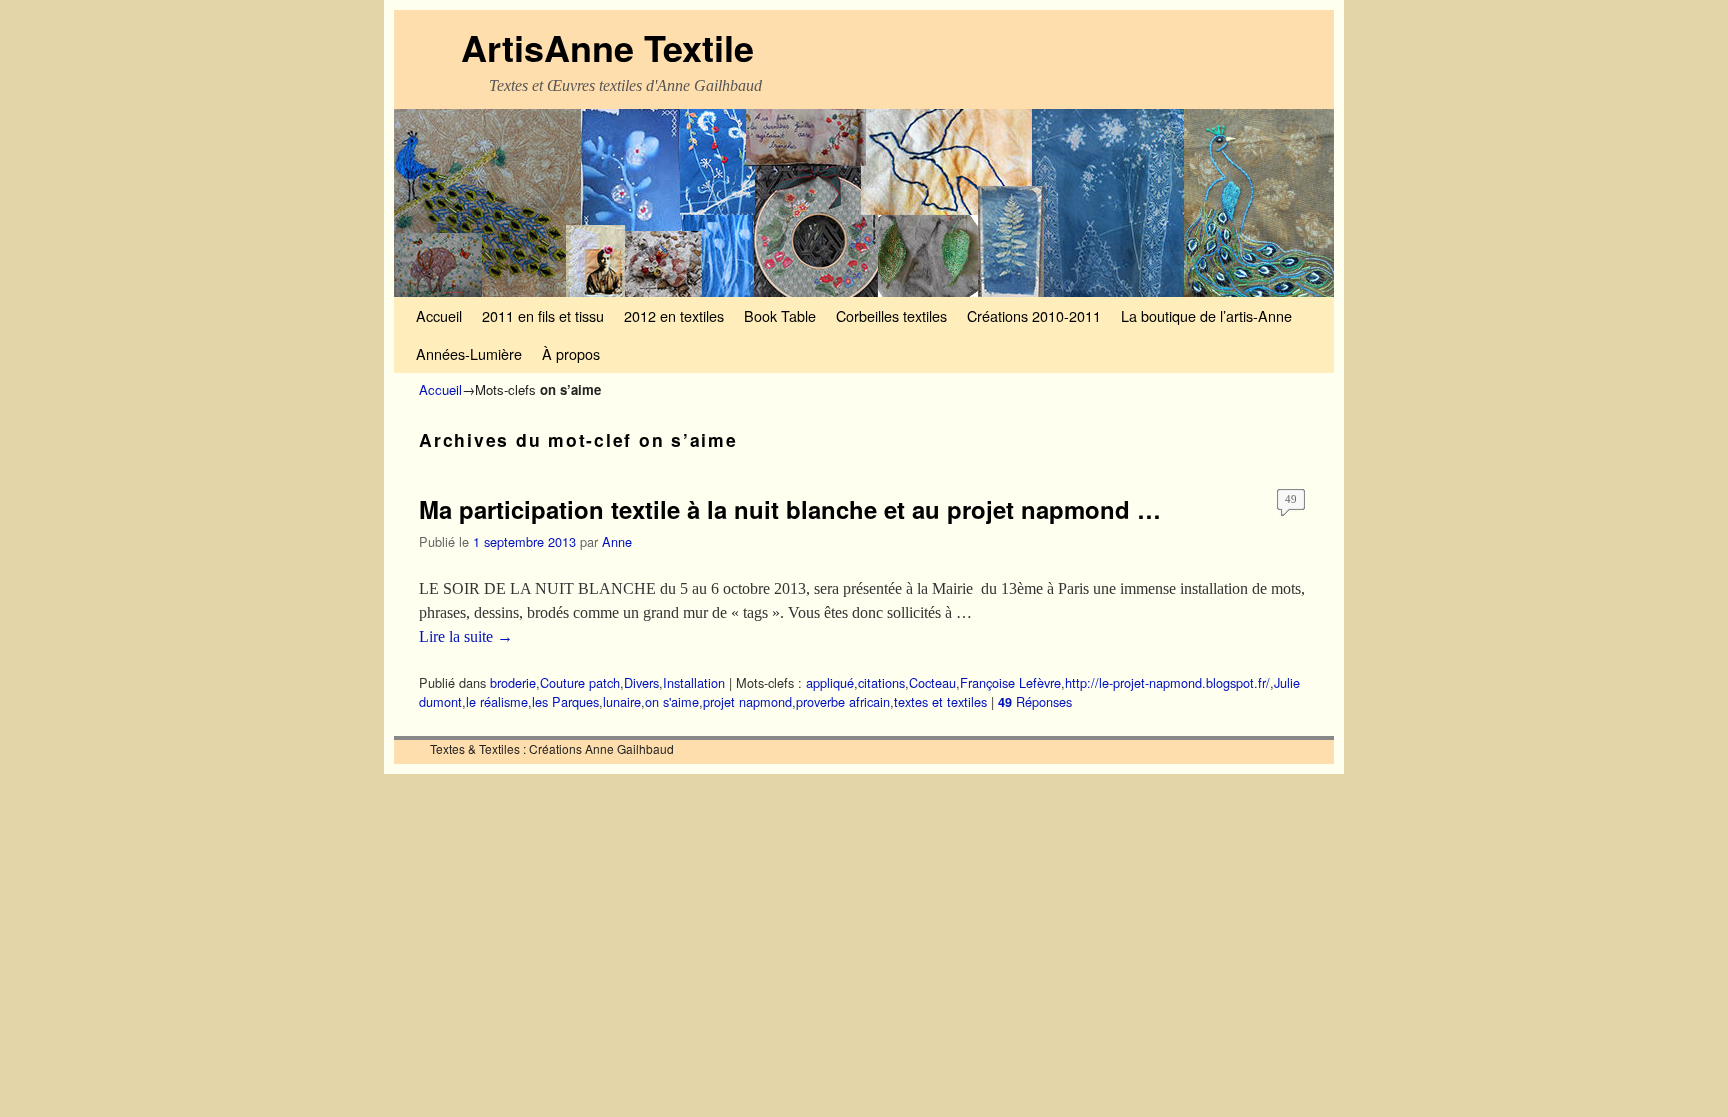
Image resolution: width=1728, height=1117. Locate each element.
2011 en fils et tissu (543, 315)
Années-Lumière (469, 353)
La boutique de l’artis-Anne (1206, 315)
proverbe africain (843, 701)
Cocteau (932, 682)
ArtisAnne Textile (607, 47)
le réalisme (497, 701)
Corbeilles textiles (891, 315)
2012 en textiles (674, 315)
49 (1291, 499)
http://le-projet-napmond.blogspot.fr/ (1167, 682)
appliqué (830, 682)
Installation (694, 682)
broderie (513, 682)
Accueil (439, 315)
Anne (617, 541)
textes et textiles (940, 701)
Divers (641, 682)
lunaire (622, 701)
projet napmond (747, 701)
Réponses (1035, 701)
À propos (571, 353)
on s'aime (672, 701)
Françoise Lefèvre (1010, 682)
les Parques (565, 701)
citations (881, 682)
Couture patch (580, 682)
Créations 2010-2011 (1034, 315)
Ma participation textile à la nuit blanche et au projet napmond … (790, 509)
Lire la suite (466, 636)
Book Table (780, 315)
